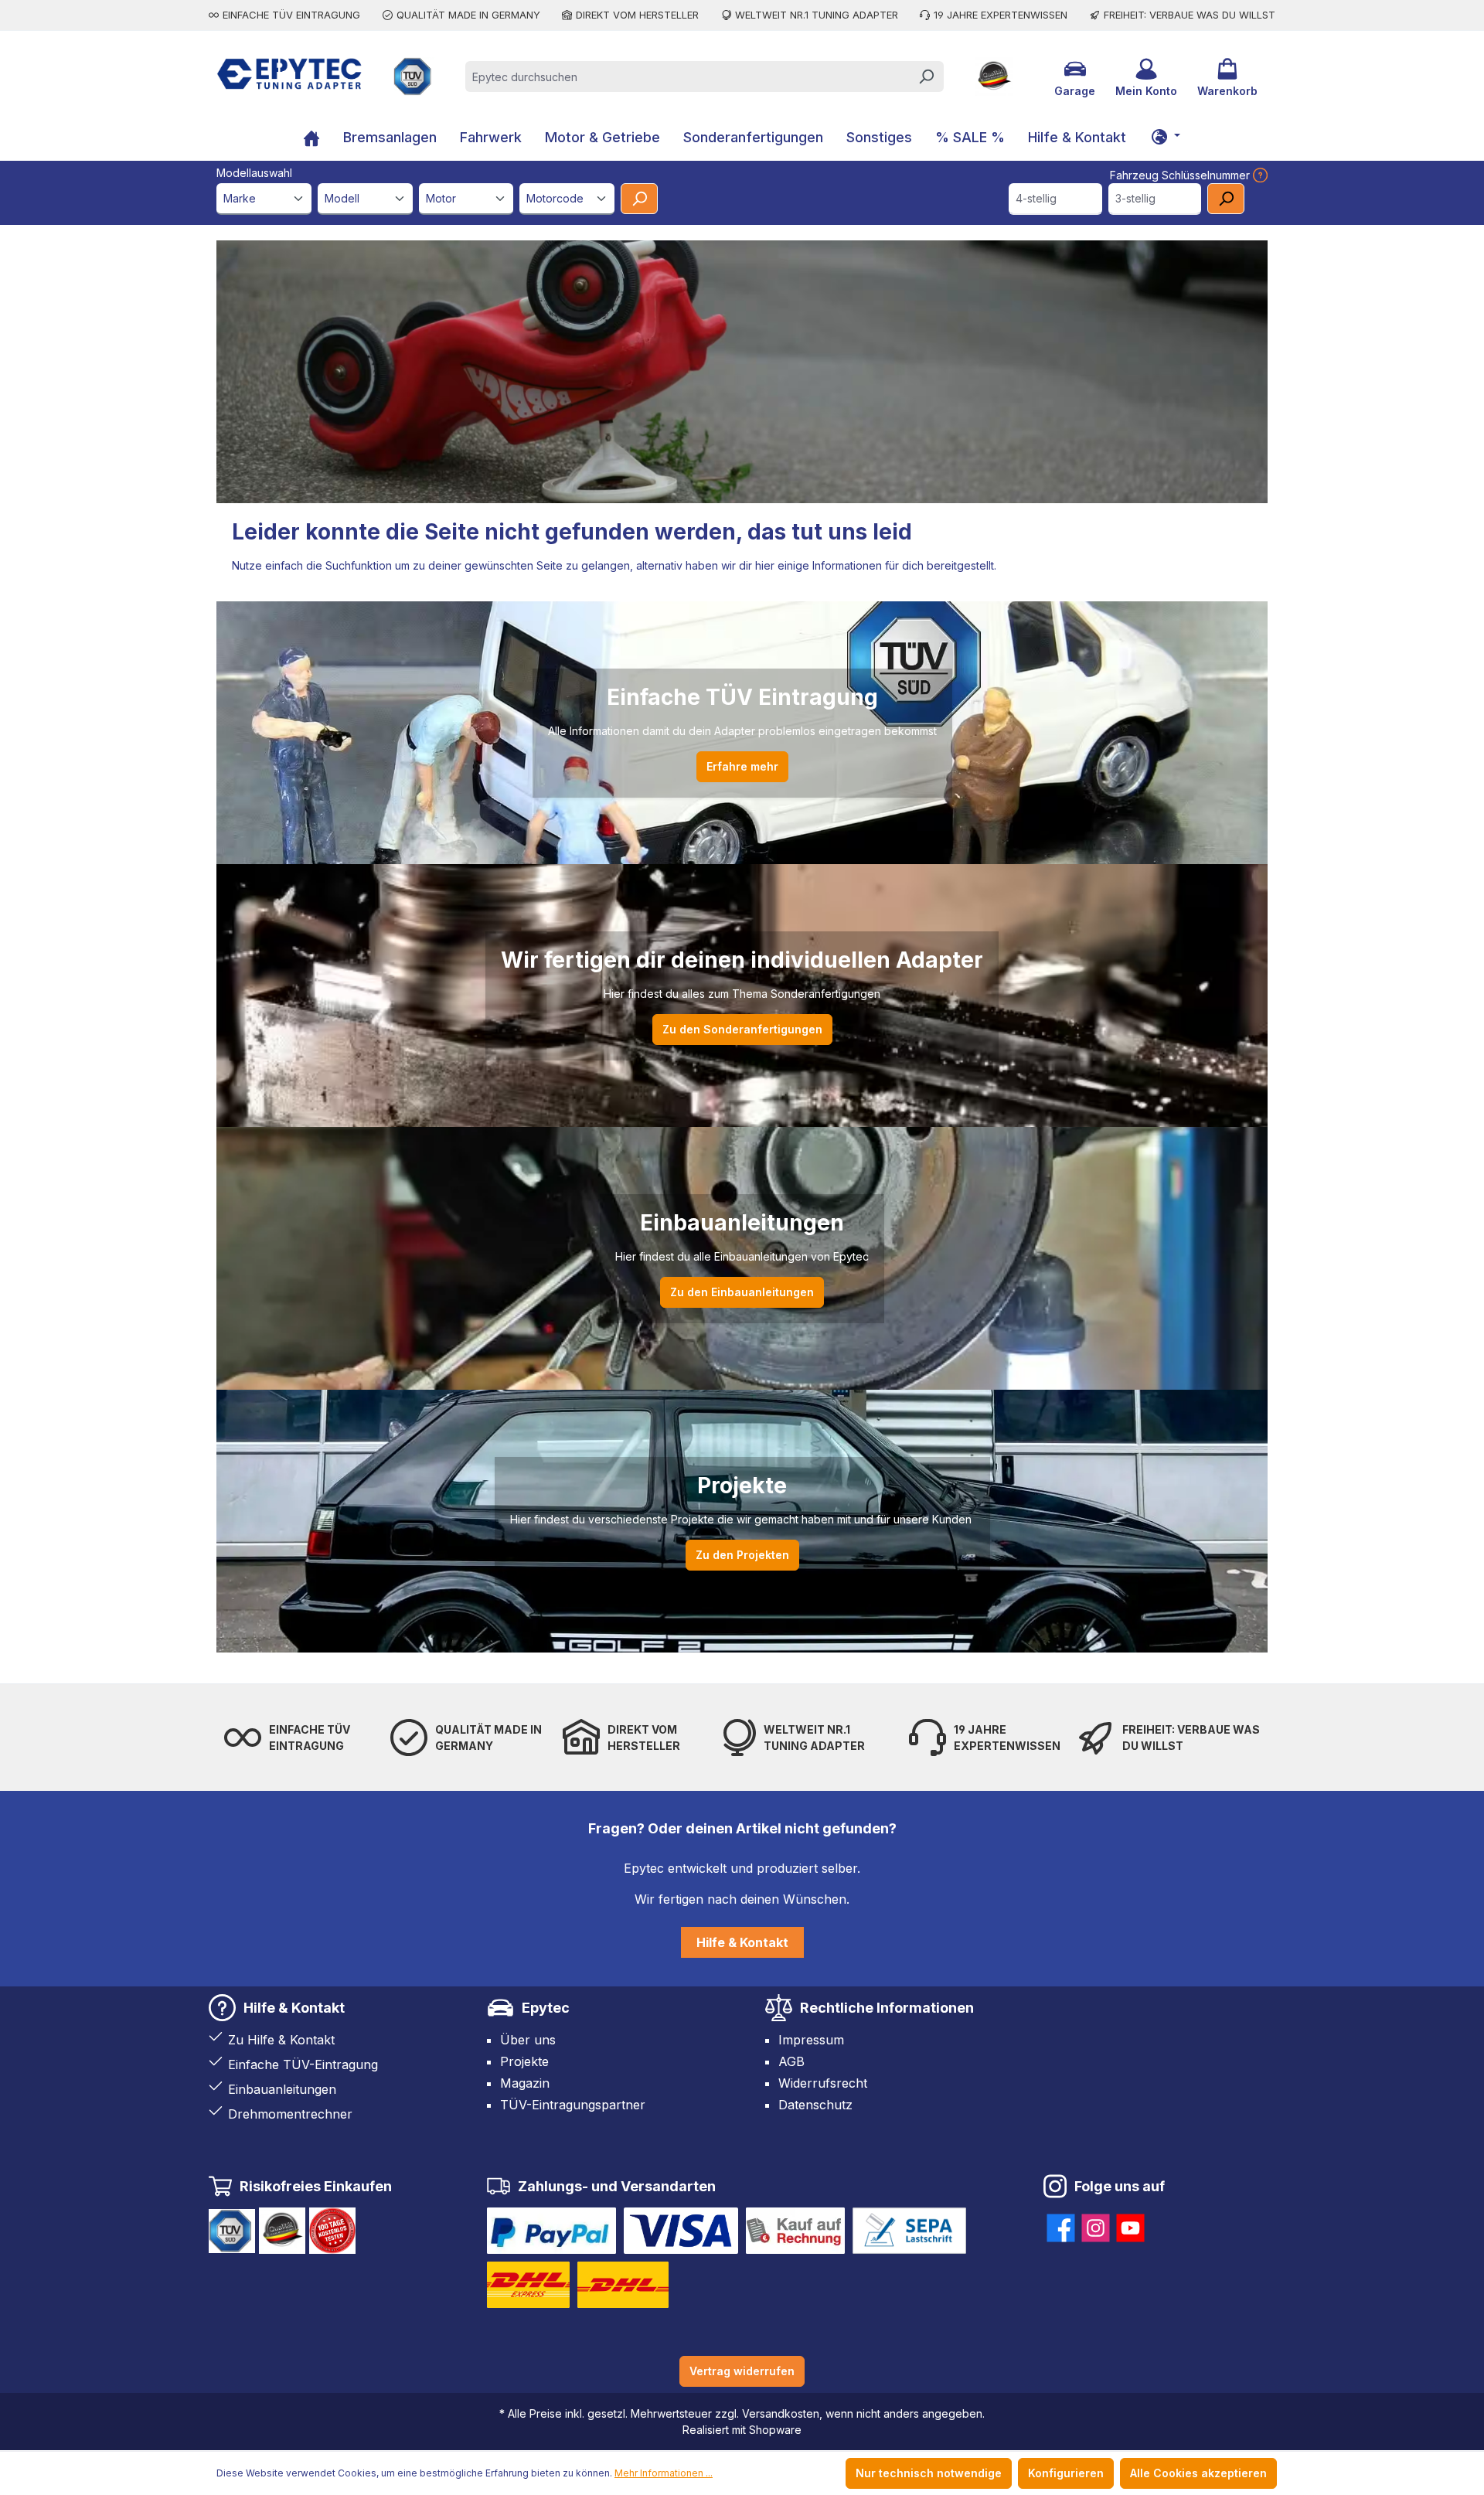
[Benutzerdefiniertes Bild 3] (795, 2231)
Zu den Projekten (742, 1555)
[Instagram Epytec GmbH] (1096, 2225)
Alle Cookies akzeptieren (1198, 2473)
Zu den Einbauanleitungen (742, 1292)
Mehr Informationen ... (664, 2473)
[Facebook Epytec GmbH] (1061, 2225)
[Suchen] (926, 77)
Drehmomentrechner (290, 2114)
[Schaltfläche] (1166, 136)
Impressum (811, 2040)
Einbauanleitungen (282, 2089)
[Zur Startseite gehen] (289, 74)
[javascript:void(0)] (1259, 175)
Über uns (528, 2040)
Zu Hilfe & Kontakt (281, 2040)
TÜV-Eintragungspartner (573, 2105)
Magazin (525, 2083)
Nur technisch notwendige (929, 2473)
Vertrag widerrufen (742, 2371)
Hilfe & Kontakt (742, 1942)
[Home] (311, 140)
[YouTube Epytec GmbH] (1130, 2225)
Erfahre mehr (742, 766)
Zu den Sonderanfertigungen (742, 1029)
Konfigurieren (1066, 2473)
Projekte (524, 2061)
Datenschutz (815, 2105)
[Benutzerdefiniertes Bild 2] (681, 2231)
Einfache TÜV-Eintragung (303, 2064)
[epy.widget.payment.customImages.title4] (909, 2231)
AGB (791, 2061)
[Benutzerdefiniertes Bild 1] (551, 2231)
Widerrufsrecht (823, 2083)
